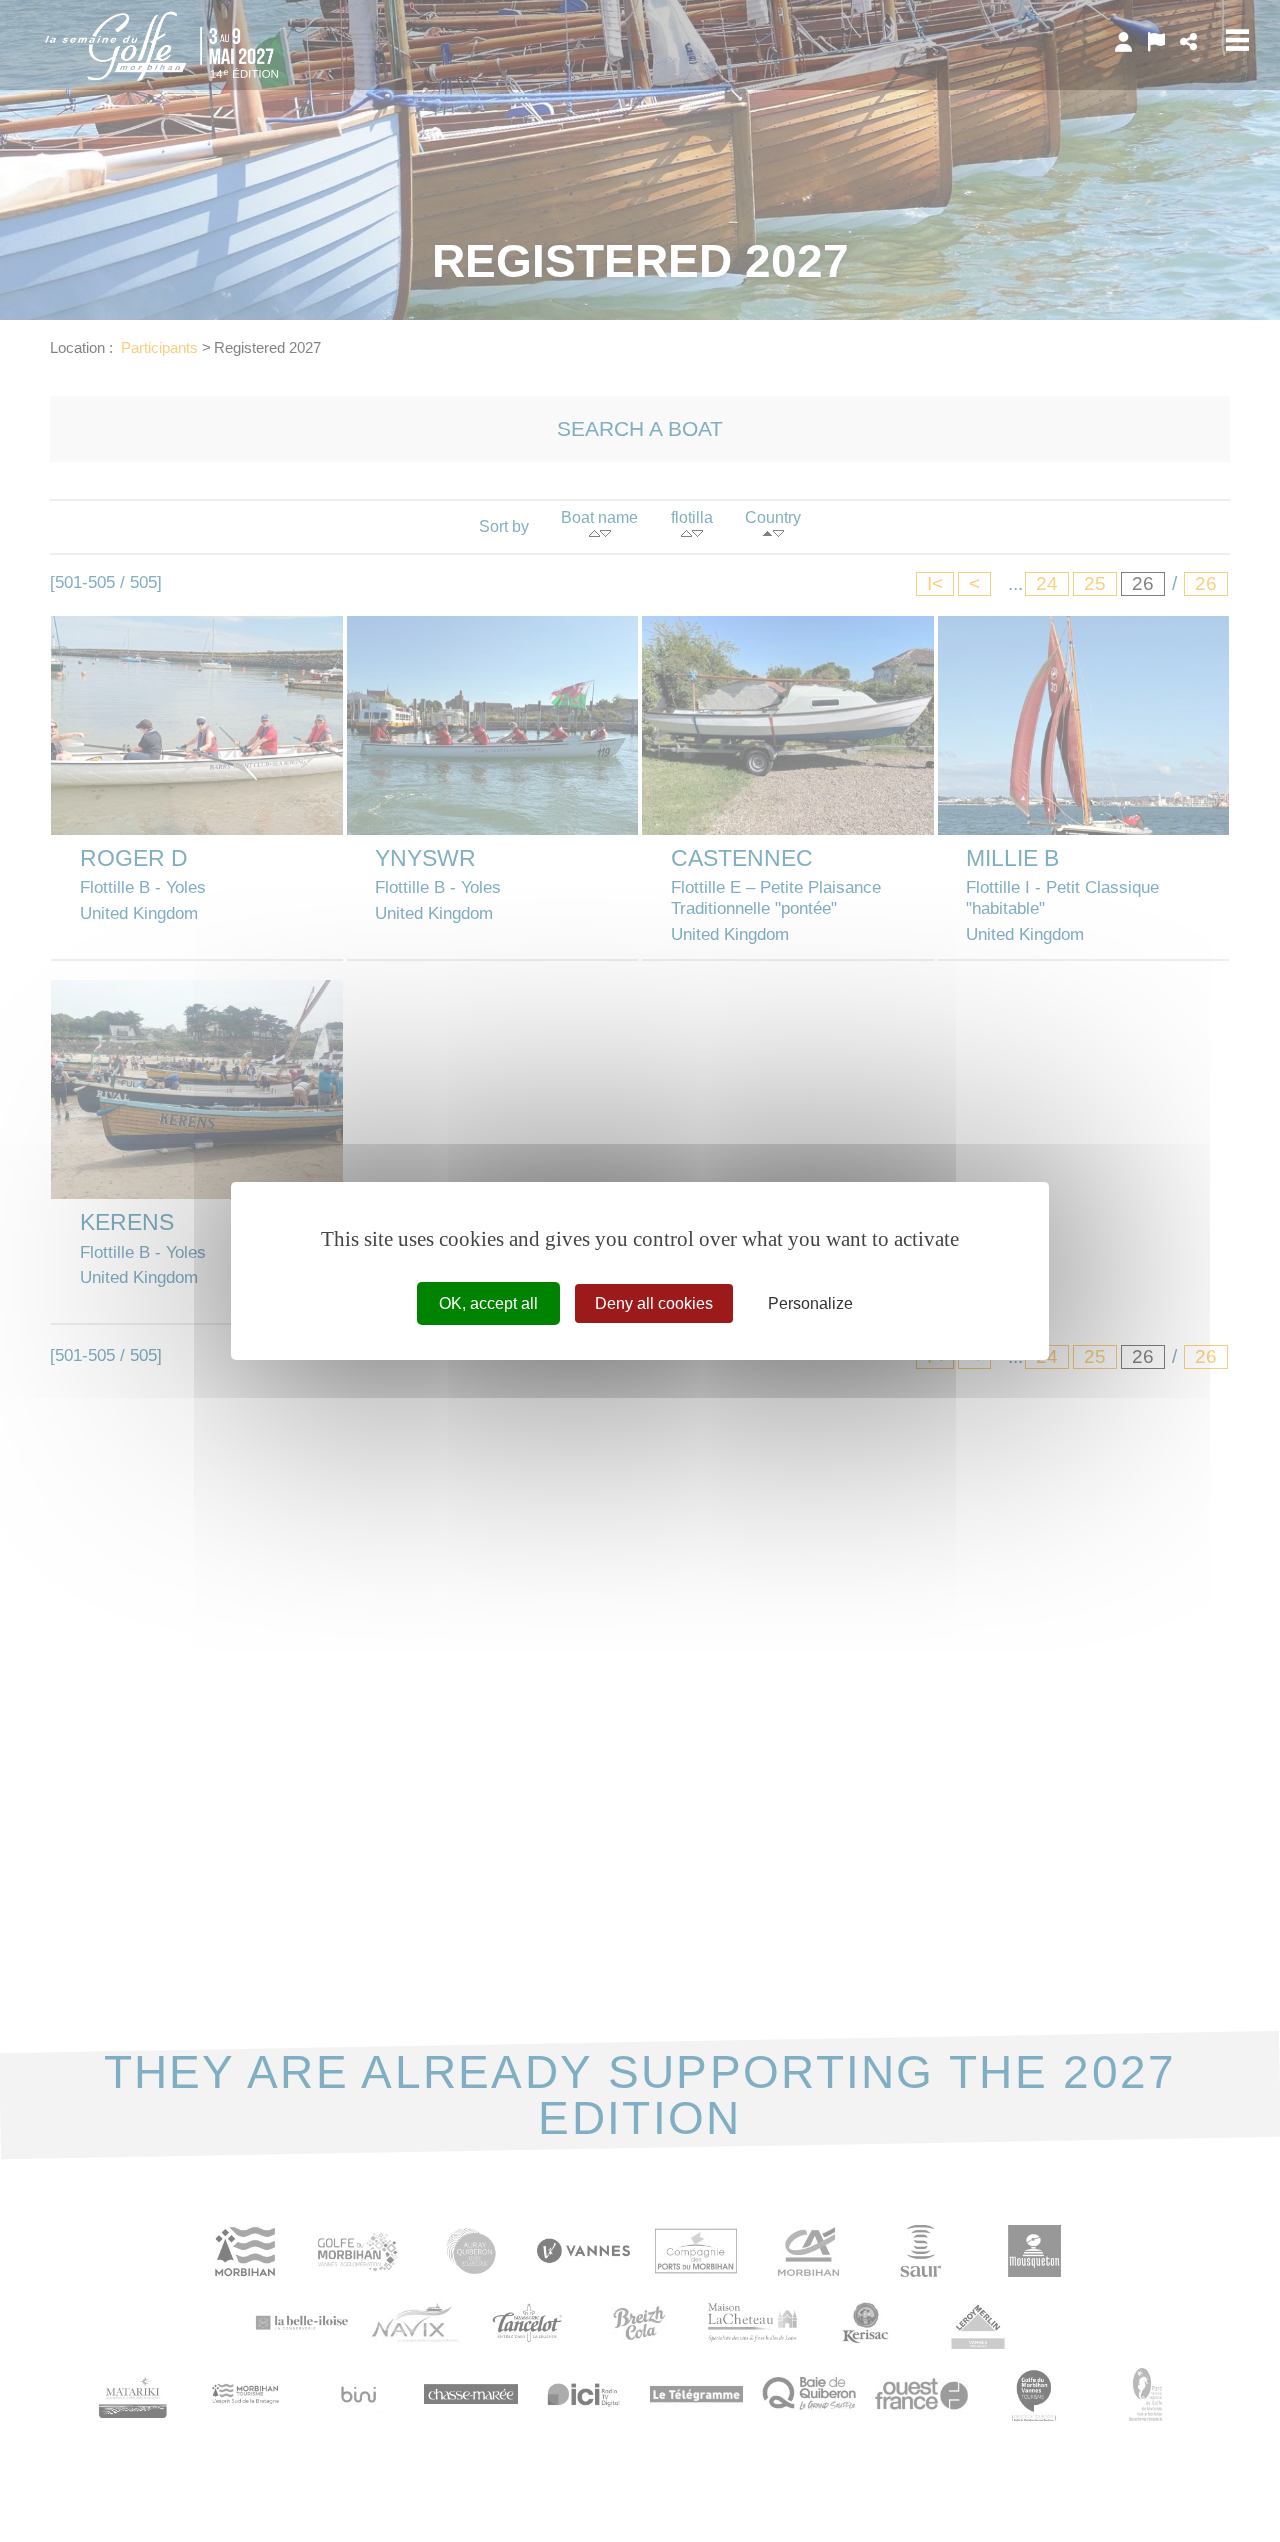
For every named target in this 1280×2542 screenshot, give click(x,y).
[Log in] (1123, 42)
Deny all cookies (654, 1303)
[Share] (1188, 42)
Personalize (810, 1303)
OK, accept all (488, 1303)
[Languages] (1156, 42)
